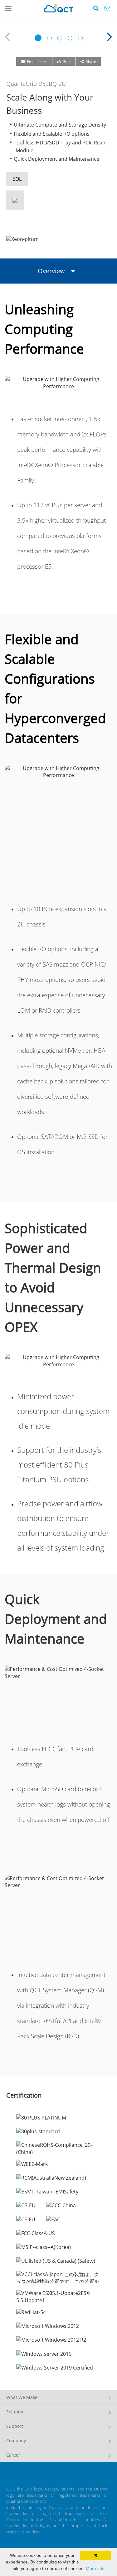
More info (95, 2568)
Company (16, 2440)
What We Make (22, 2397)
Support (15, 2426)
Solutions (16, 2412)
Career (13, 2455)
